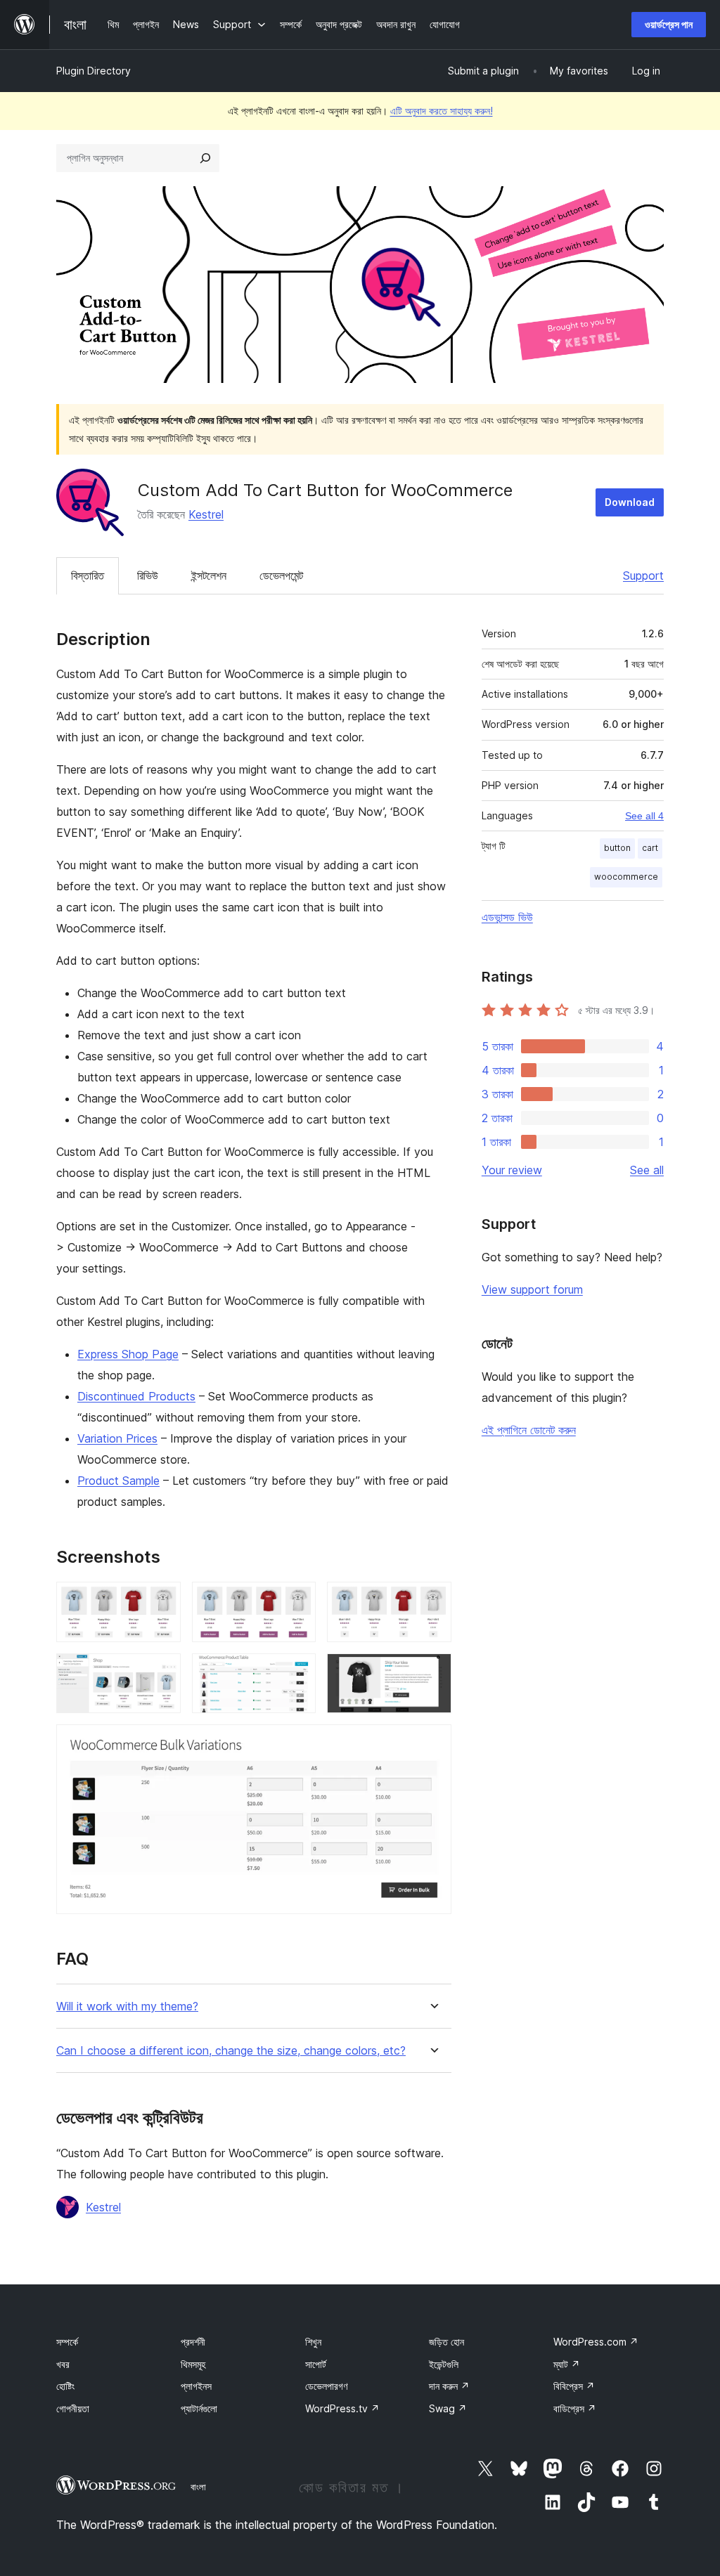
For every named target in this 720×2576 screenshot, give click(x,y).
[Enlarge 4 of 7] (162, 1672)
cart (650, 848)
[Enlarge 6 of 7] (432, 1672)
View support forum (532, 1289)
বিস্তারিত (88, 575)
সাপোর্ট (316, 2364)
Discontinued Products (136, 1396)
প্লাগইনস (196, 2386)
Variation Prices (117, 1438)
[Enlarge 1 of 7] (162, 1601)
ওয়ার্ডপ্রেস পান (669, 24)
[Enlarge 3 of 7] (432, 1601)
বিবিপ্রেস (574, 2386)
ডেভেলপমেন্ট (281, 575)
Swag (448, 2408)
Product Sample (118, 1481)
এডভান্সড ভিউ (507, 917)
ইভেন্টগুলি (444, 2364)
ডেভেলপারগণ (326, 2386)
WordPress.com (596, 2342)
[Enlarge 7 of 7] (432, 1743)
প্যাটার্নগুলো (199, 2408)
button (617, 848)
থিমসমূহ (193, 2364)
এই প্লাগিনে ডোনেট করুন (529, 1430)
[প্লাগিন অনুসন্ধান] (205, 158)
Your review (512, 1170)
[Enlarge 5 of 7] (297, 1672)
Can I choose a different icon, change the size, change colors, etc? (231, 2051)
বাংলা (198, 2487)
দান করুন (449, 2386)
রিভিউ (148, 575)
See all (647, 1170)
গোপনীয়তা (73, 2408)
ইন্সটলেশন (209, 575)
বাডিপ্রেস (575, 2408)
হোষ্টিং (65, 2386)
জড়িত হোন (446, 2342)
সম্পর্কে (67, 2342)
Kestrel (206, 514)
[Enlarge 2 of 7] (297, 1601)
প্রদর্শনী (193, 2342)
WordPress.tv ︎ (342, 2408)
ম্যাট (567, 2364)
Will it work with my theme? (127, 2006)
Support (643, 575)
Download (630, 502)
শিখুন (313, 2342)
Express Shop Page (128, 1354)
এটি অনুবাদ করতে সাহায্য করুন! (442, 111)
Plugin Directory (94, 71)
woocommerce (626, 877)
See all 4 (644, 816)
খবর (63, 2364)
